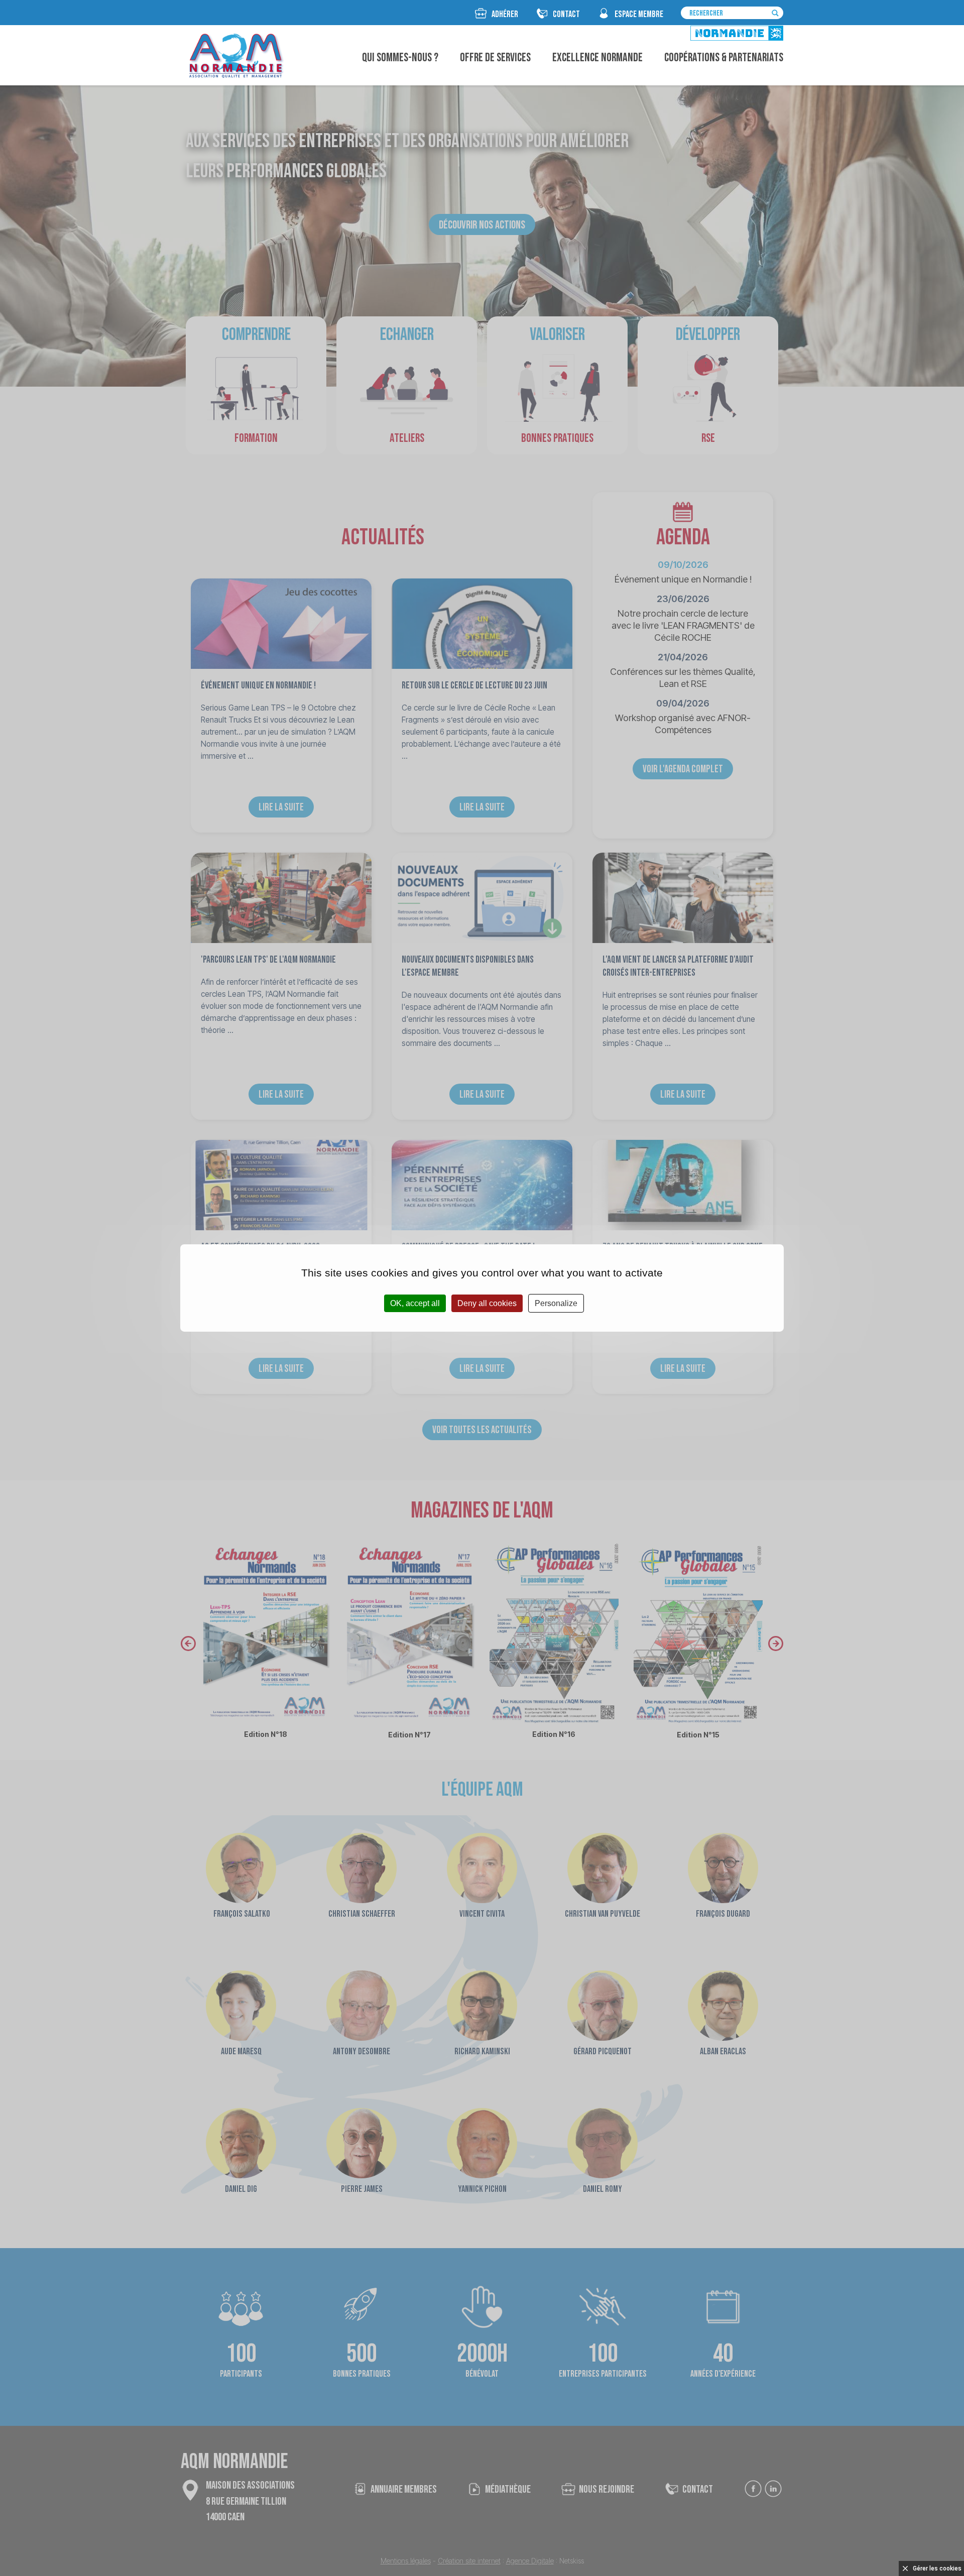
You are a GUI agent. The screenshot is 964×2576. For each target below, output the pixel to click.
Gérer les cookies (937, 2568)
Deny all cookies (487, 1303)
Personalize (556, 1303)
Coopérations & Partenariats (724, 58)
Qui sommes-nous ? (400, 58)
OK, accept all (415, 1303)
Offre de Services (495, 58)
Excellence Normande (597, 58)
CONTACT (566, 14)
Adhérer (505, 14)
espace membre (639, 14)
